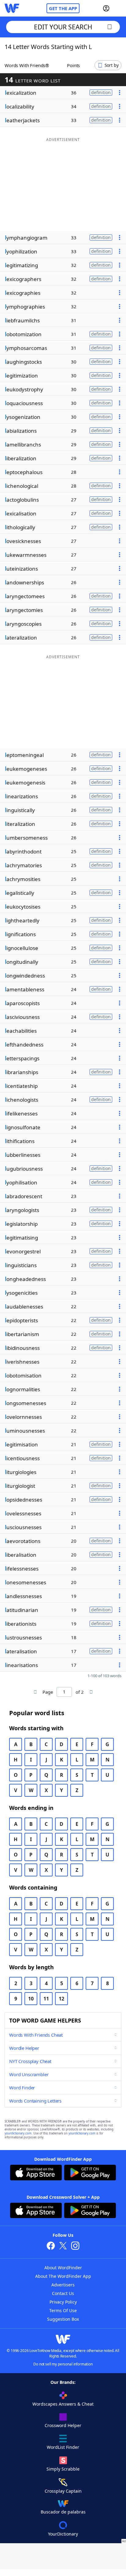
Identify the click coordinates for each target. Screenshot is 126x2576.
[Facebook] (51, 2246)
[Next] (91, 1692)
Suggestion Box (63, 2319)
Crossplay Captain (63, 2491)
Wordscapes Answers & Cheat (63, 2404)
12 (61, 1999)
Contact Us (63, 2293)
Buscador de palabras (63, 2512)
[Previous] (35, 1692)
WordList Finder (63, 2447)
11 (46, 1999)
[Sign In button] (106, 8)
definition (101, 92)
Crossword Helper (63, 2425)
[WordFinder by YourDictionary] (12, 8)
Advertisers (63, 2285)
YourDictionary (63, 2534)
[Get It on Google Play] (90, 2173)
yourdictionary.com (18, 2133)
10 (31, 1999)
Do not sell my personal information (63, 2364)
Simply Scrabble (63, 2469)
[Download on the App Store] (36, 2173)
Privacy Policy (63, 2302)
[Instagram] (75, 2246)
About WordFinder (63, 2268)
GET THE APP (63, 8)
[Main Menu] (119, 8)
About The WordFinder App (63, 2276)
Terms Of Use (63, 2310)
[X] (63, 2246)
